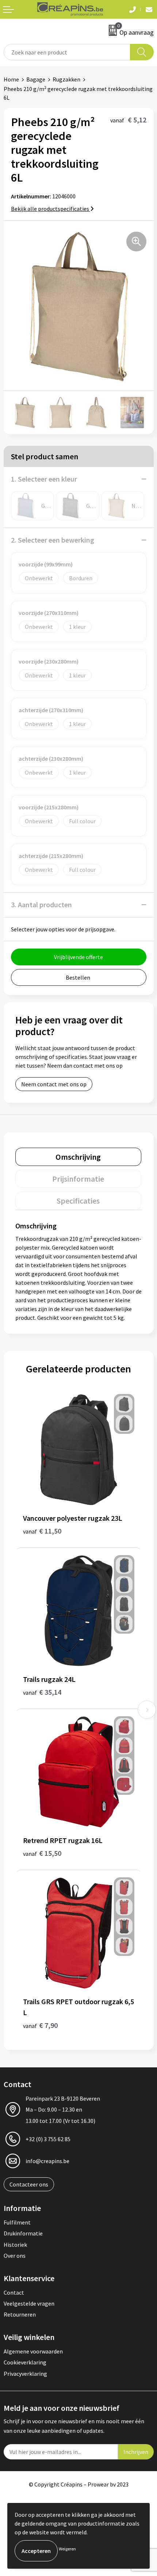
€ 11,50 (42, 1531)
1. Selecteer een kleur (44, 479)
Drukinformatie (23, 2233)
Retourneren (20, 2314)
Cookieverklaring (25, 2362)
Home (11, 79)
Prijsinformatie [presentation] (78, 1179)
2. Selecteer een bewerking (53, 540)
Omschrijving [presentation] (78, 1157)
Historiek (15, 2245)
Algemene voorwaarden (33, 2351)
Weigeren (67, 2549)
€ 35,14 (42, 1692)
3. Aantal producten (41, 905)
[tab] (78, 1157)
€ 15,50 (42, 1853)
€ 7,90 (40, 2025)
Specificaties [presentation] (78, 1201)
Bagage (36, 79)
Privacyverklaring (25, 2374)
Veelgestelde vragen (29, 2303)
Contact (14, 2292)
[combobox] (67, 52)
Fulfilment (17, 2222)
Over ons (15, 2256)
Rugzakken (66, 79)
